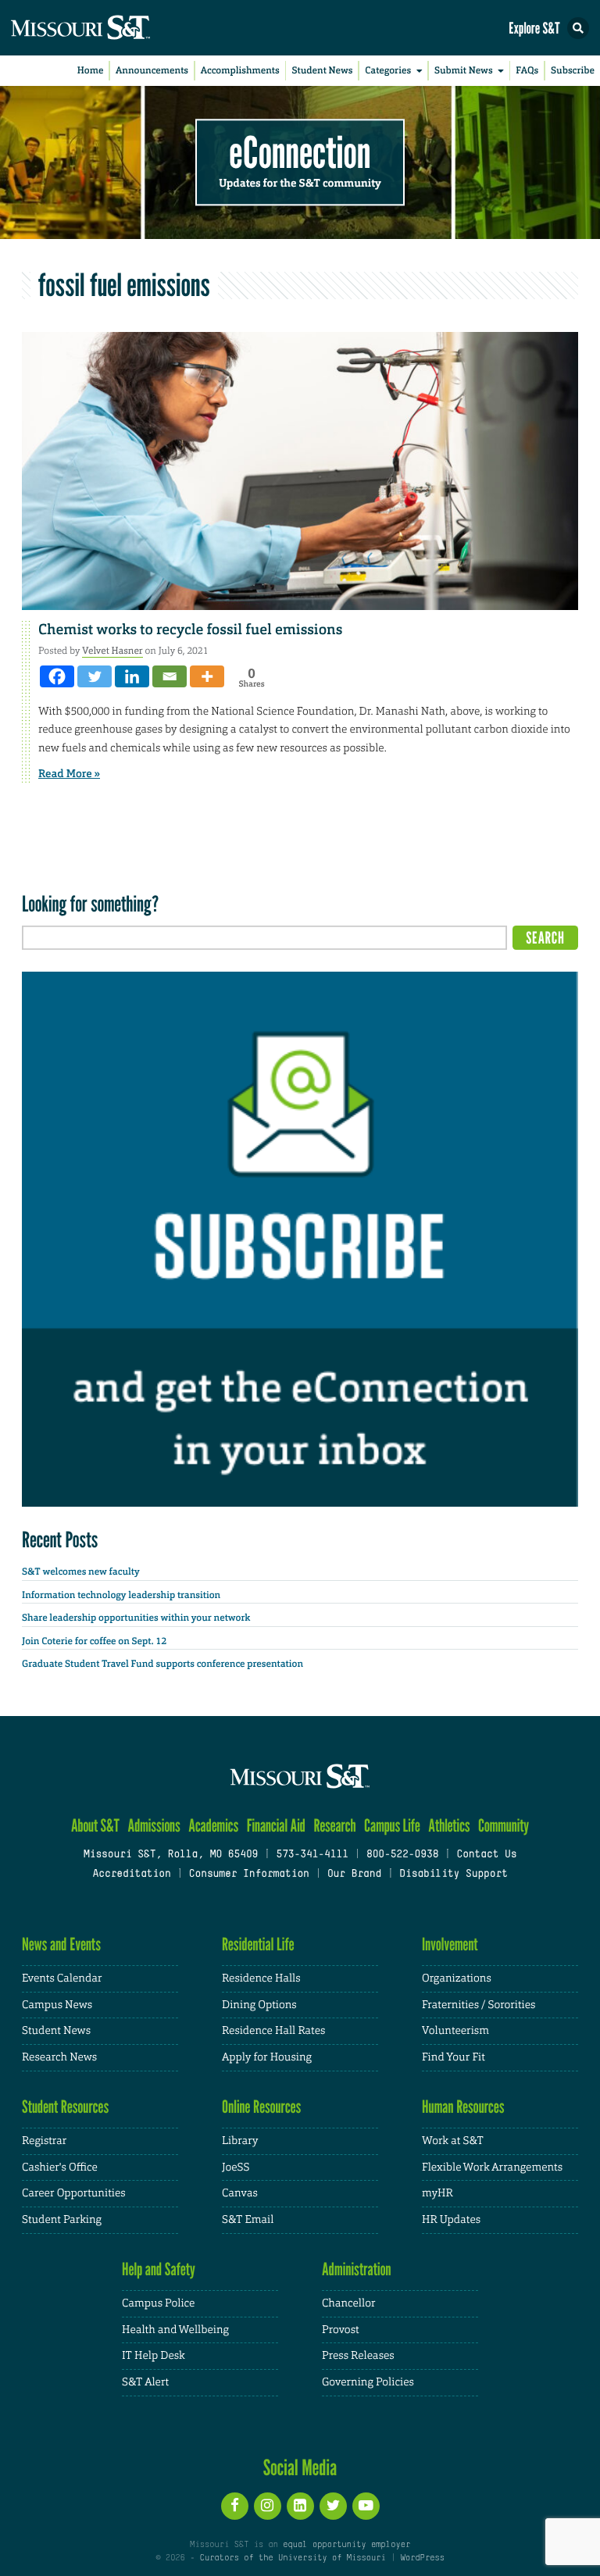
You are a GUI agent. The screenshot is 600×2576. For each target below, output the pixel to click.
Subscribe (573, 70)
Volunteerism (455, 2031)
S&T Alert (145, 2382)
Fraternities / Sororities (479, 2005)
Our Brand (354, 1875)
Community (504, 1826)
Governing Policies (368, 2382)
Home (91, 70)
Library (240, 2141)
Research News (59, 2057)
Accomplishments (240, 70)
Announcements (152, 70)
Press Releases (358, 2356)
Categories (388, 70)
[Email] (170, 676)
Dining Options (259, 2005)
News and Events (61, 1944)
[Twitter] (95, 676)
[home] (109, 28)
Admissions (154, 1826)
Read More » (69, 774)
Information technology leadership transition (121, 1595)
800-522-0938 (402, 1855)
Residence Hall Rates (273, 2031)
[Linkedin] (132, 676)
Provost (341, 2330)
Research (334, 1826)
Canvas (240, 2193)
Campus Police (158, 2303)
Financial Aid (276, 1826)
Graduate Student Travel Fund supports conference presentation (162, 1664)
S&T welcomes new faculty (81, 1572)
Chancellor (349, 2303)
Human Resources (463, 2107)
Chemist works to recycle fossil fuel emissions (190, 630)
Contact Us (486, 1855)
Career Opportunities (74, 2193)
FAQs (527, 70)
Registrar (44, 2141)
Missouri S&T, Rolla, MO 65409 (171, 1855)
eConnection (300, 153)
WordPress (422, 2558)
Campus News (57, 2005)
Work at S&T (453, 2141)
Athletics (449, 1826)
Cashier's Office (60, 2167)
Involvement (450, 1944)
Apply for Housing (267, 2057)
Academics (213, 1826)
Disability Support (454, 1875)
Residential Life (258, 1944)
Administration (357, 2269)
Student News (322, 70)
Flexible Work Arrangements (492, 2167)
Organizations (457, 1978)
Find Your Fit (454, 2057)
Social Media (300, 2467)
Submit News (464, 70)
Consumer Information (249, 1875)
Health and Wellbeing (175, 2330)
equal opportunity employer (346, 2545)
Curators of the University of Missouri (293, 2558)
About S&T (95, 1826)
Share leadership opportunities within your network (136, 1618)
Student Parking (62, 2220)
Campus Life (392, 1826)
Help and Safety (159, 2269)
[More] (207, 676)
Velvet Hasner (112, 651)
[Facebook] (57, 676)
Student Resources (65, 2107)
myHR (437, 2193)
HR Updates (451, 2220)
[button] (578, 28)
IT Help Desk (154, 2356)
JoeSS (236, 2167)
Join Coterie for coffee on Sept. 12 (94, 1641)
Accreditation (131, 1875)
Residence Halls (261, 1978)
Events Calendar (62, 1978)
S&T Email (248, 2220)
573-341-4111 (312, 1855)
